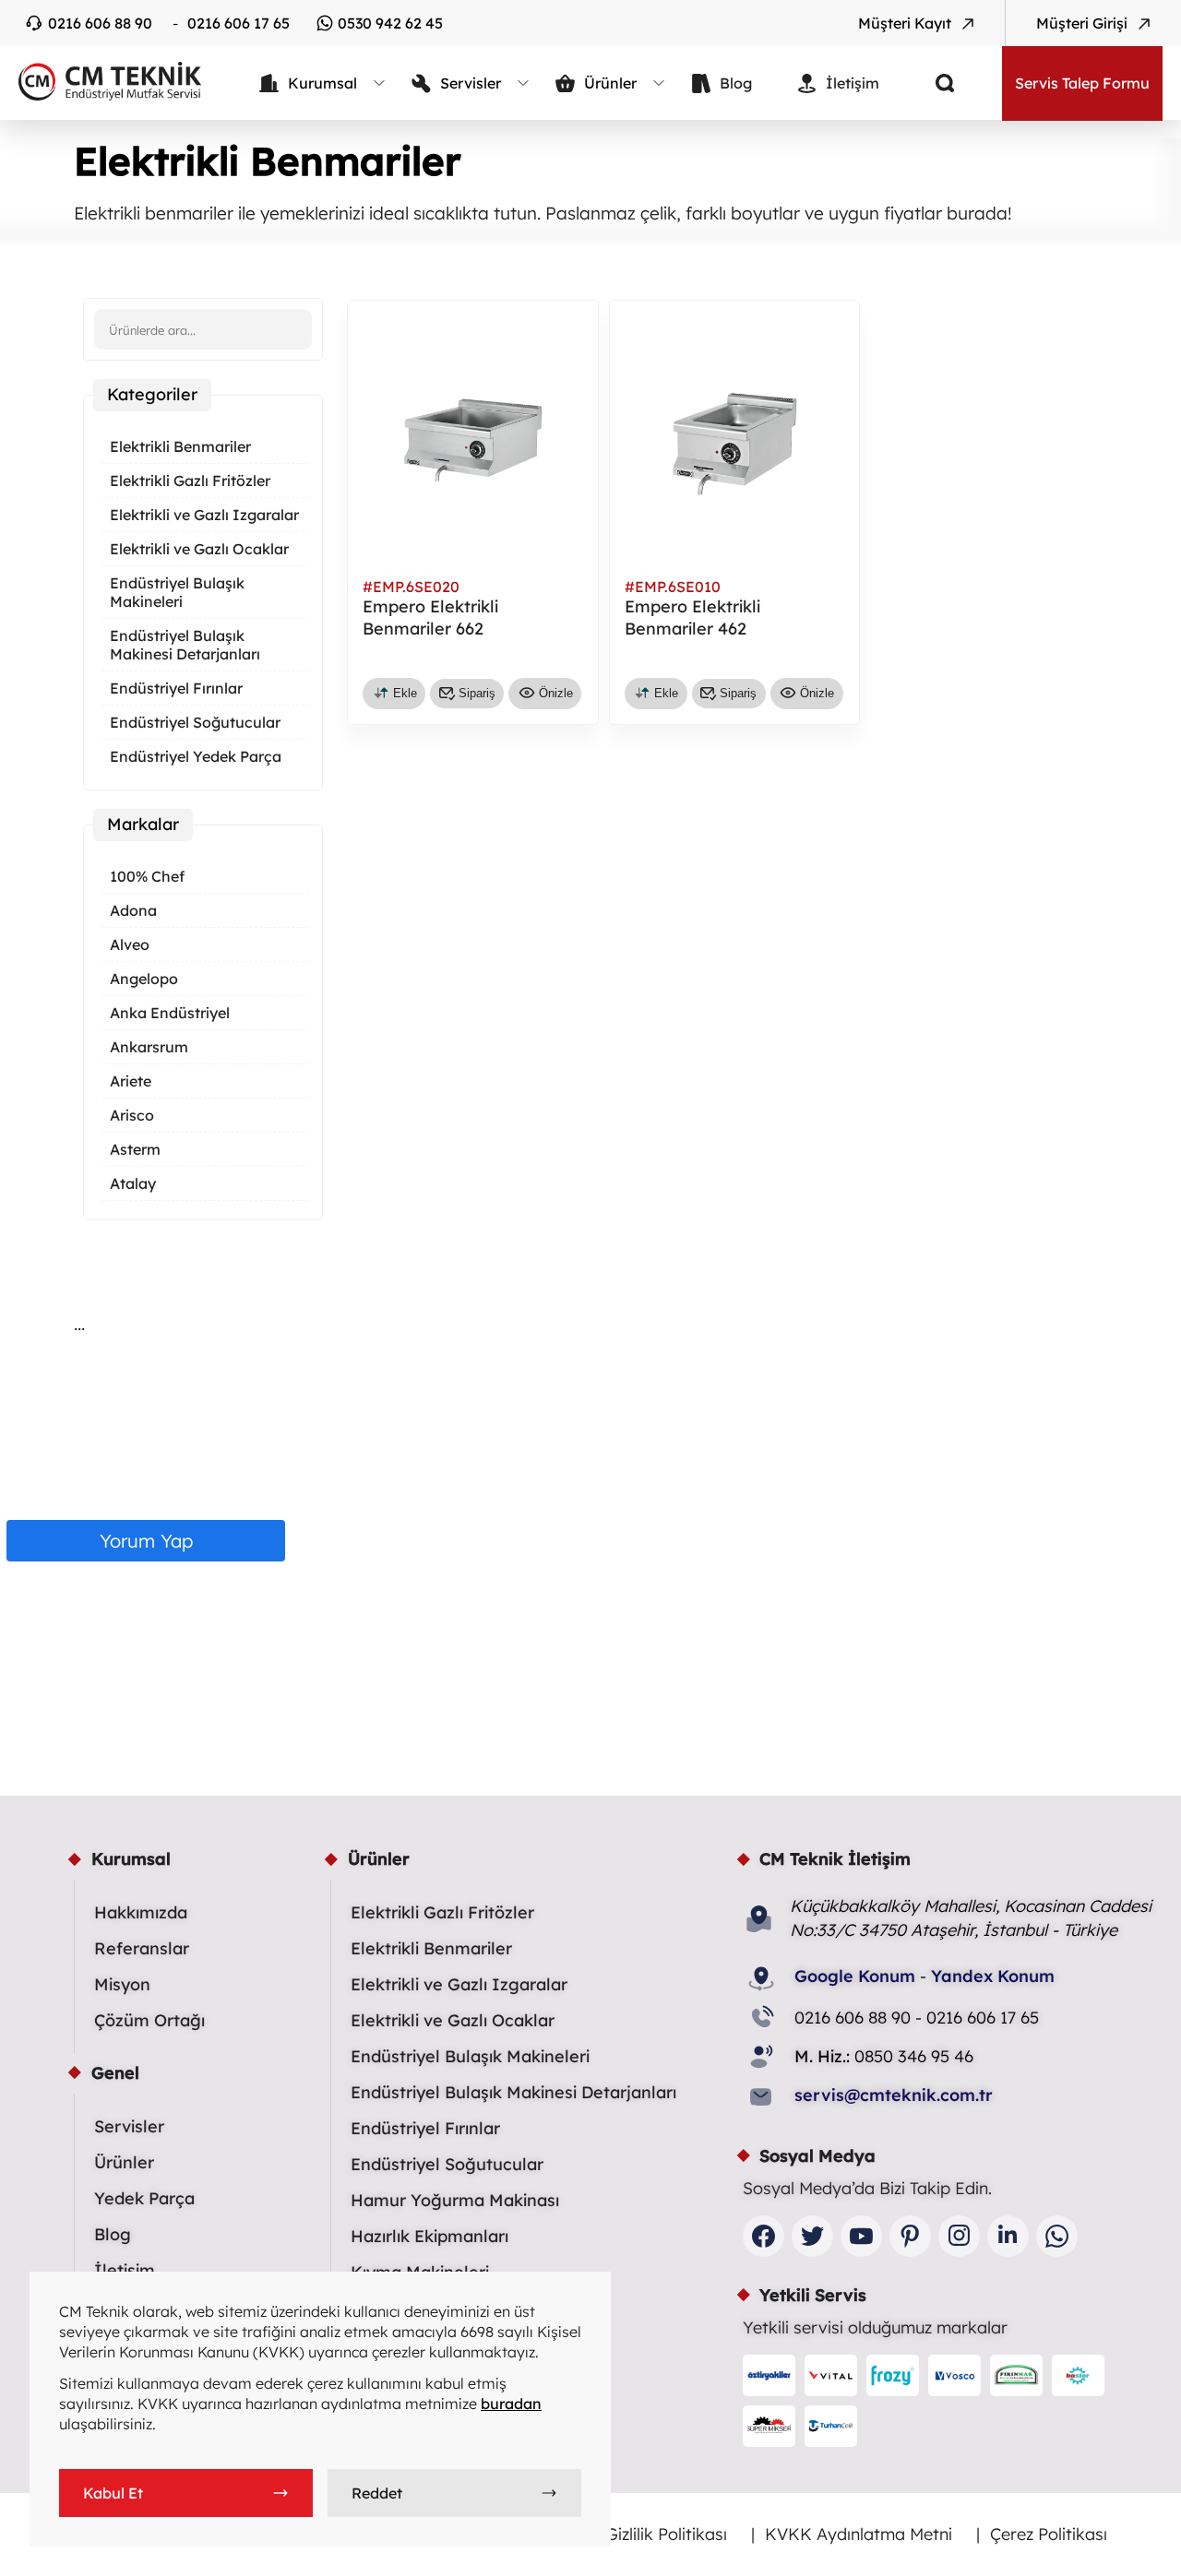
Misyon (122, 1984)
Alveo (130, 944)
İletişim (125, 2270)
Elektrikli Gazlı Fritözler (190, 481)
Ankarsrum (149, 1047)
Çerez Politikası (1049, 2534)
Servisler (129, 2126)
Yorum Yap (146, 1541)
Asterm (135, 1149)
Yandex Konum (993, 1976)
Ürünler (124, 2162)
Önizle (556, 693)
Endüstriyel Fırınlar (176, 688)
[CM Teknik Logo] (101, 81)
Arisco (132, 1115)
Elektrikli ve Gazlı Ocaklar (199, 549)
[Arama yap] (931, 83)
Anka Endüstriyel (170, 1013)
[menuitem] (322, 83)
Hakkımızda (141, 1912)
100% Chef (147, 876)
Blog (113, 2234)
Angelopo (144, 979)
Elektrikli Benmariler (180, 446)
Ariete (131, 1081)
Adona (133, 910)
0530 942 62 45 (390, 23)
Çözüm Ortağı (149, 2020)
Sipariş (477, 693)
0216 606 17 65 (239, 23)
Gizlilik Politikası (666, 2534)
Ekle (405, 693)
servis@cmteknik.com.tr (894, 2095)
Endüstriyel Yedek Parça (196, 756)
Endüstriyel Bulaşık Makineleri (177, 592)
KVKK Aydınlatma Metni (859, 2534)
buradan (511, 2404)
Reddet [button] (377, 2493)
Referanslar (142, 1948)
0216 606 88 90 (100, 23)
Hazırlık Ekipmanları (429, 2236)
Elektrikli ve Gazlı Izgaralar (204, 515)
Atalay (133, 1183)
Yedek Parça (144, 2198)
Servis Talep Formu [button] (1082, 83)
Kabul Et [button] (113, 2493)
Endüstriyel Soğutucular (195, 722)
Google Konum (855, 1976)
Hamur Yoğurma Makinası (455, 2200)
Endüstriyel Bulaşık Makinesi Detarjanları (185, 645)
